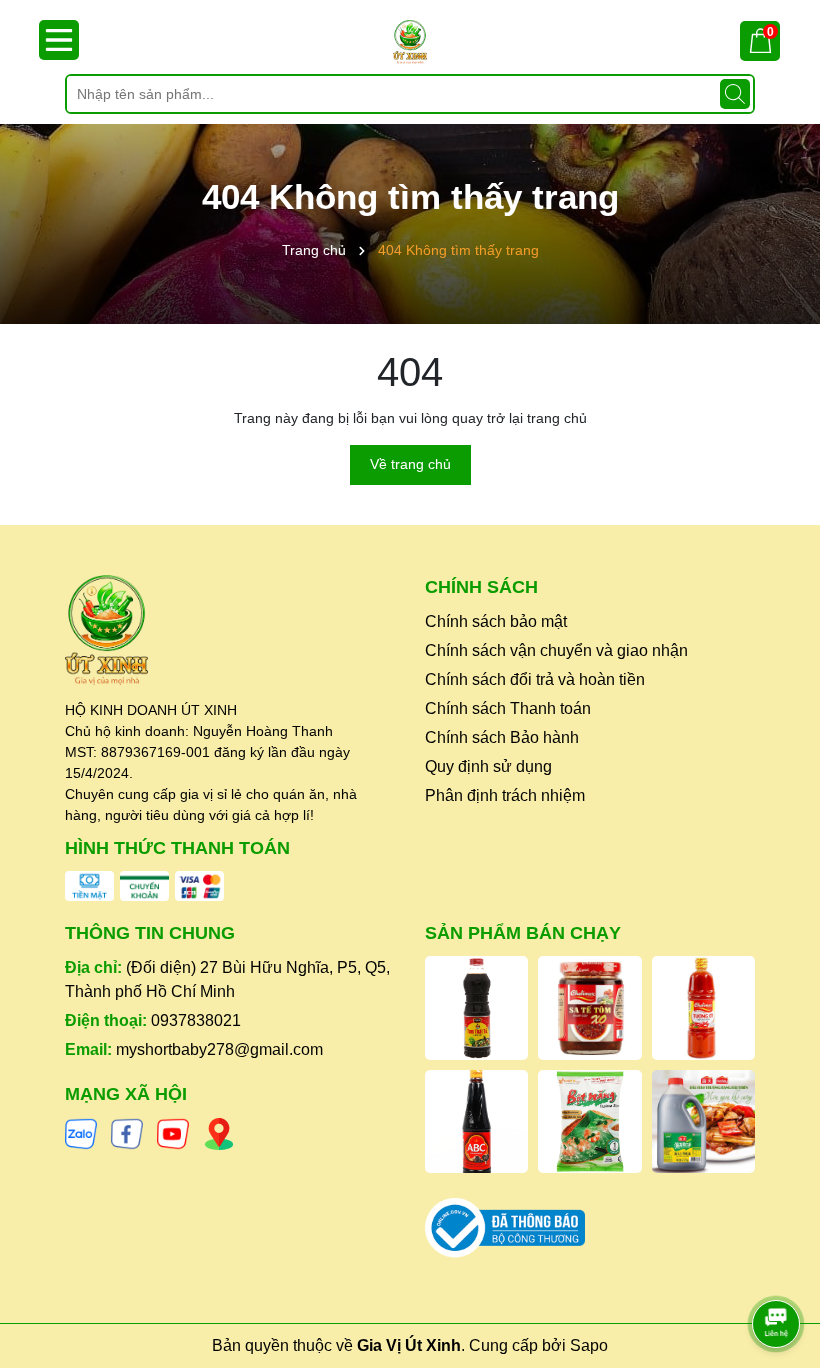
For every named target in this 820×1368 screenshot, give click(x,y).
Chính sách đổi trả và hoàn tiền (535, 679)
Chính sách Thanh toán (508, 708)
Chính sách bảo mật (496, 621)
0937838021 (196, 1020)
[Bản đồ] (219, 1132)
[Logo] (410, 42)
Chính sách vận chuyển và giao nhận (556, 650)
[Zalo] (81, 1132)
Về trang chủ (410, 464)
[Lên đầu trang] (777, 1268)
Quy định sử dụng (488, 766)
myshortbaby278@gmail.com (219, 1049)
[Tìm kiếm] (735, 94)
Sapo (589, 1345)
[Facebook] (127, 1132)
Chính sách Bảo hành (502, 737)
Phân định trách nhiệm (505, 795)
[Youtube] (173, 1132)
